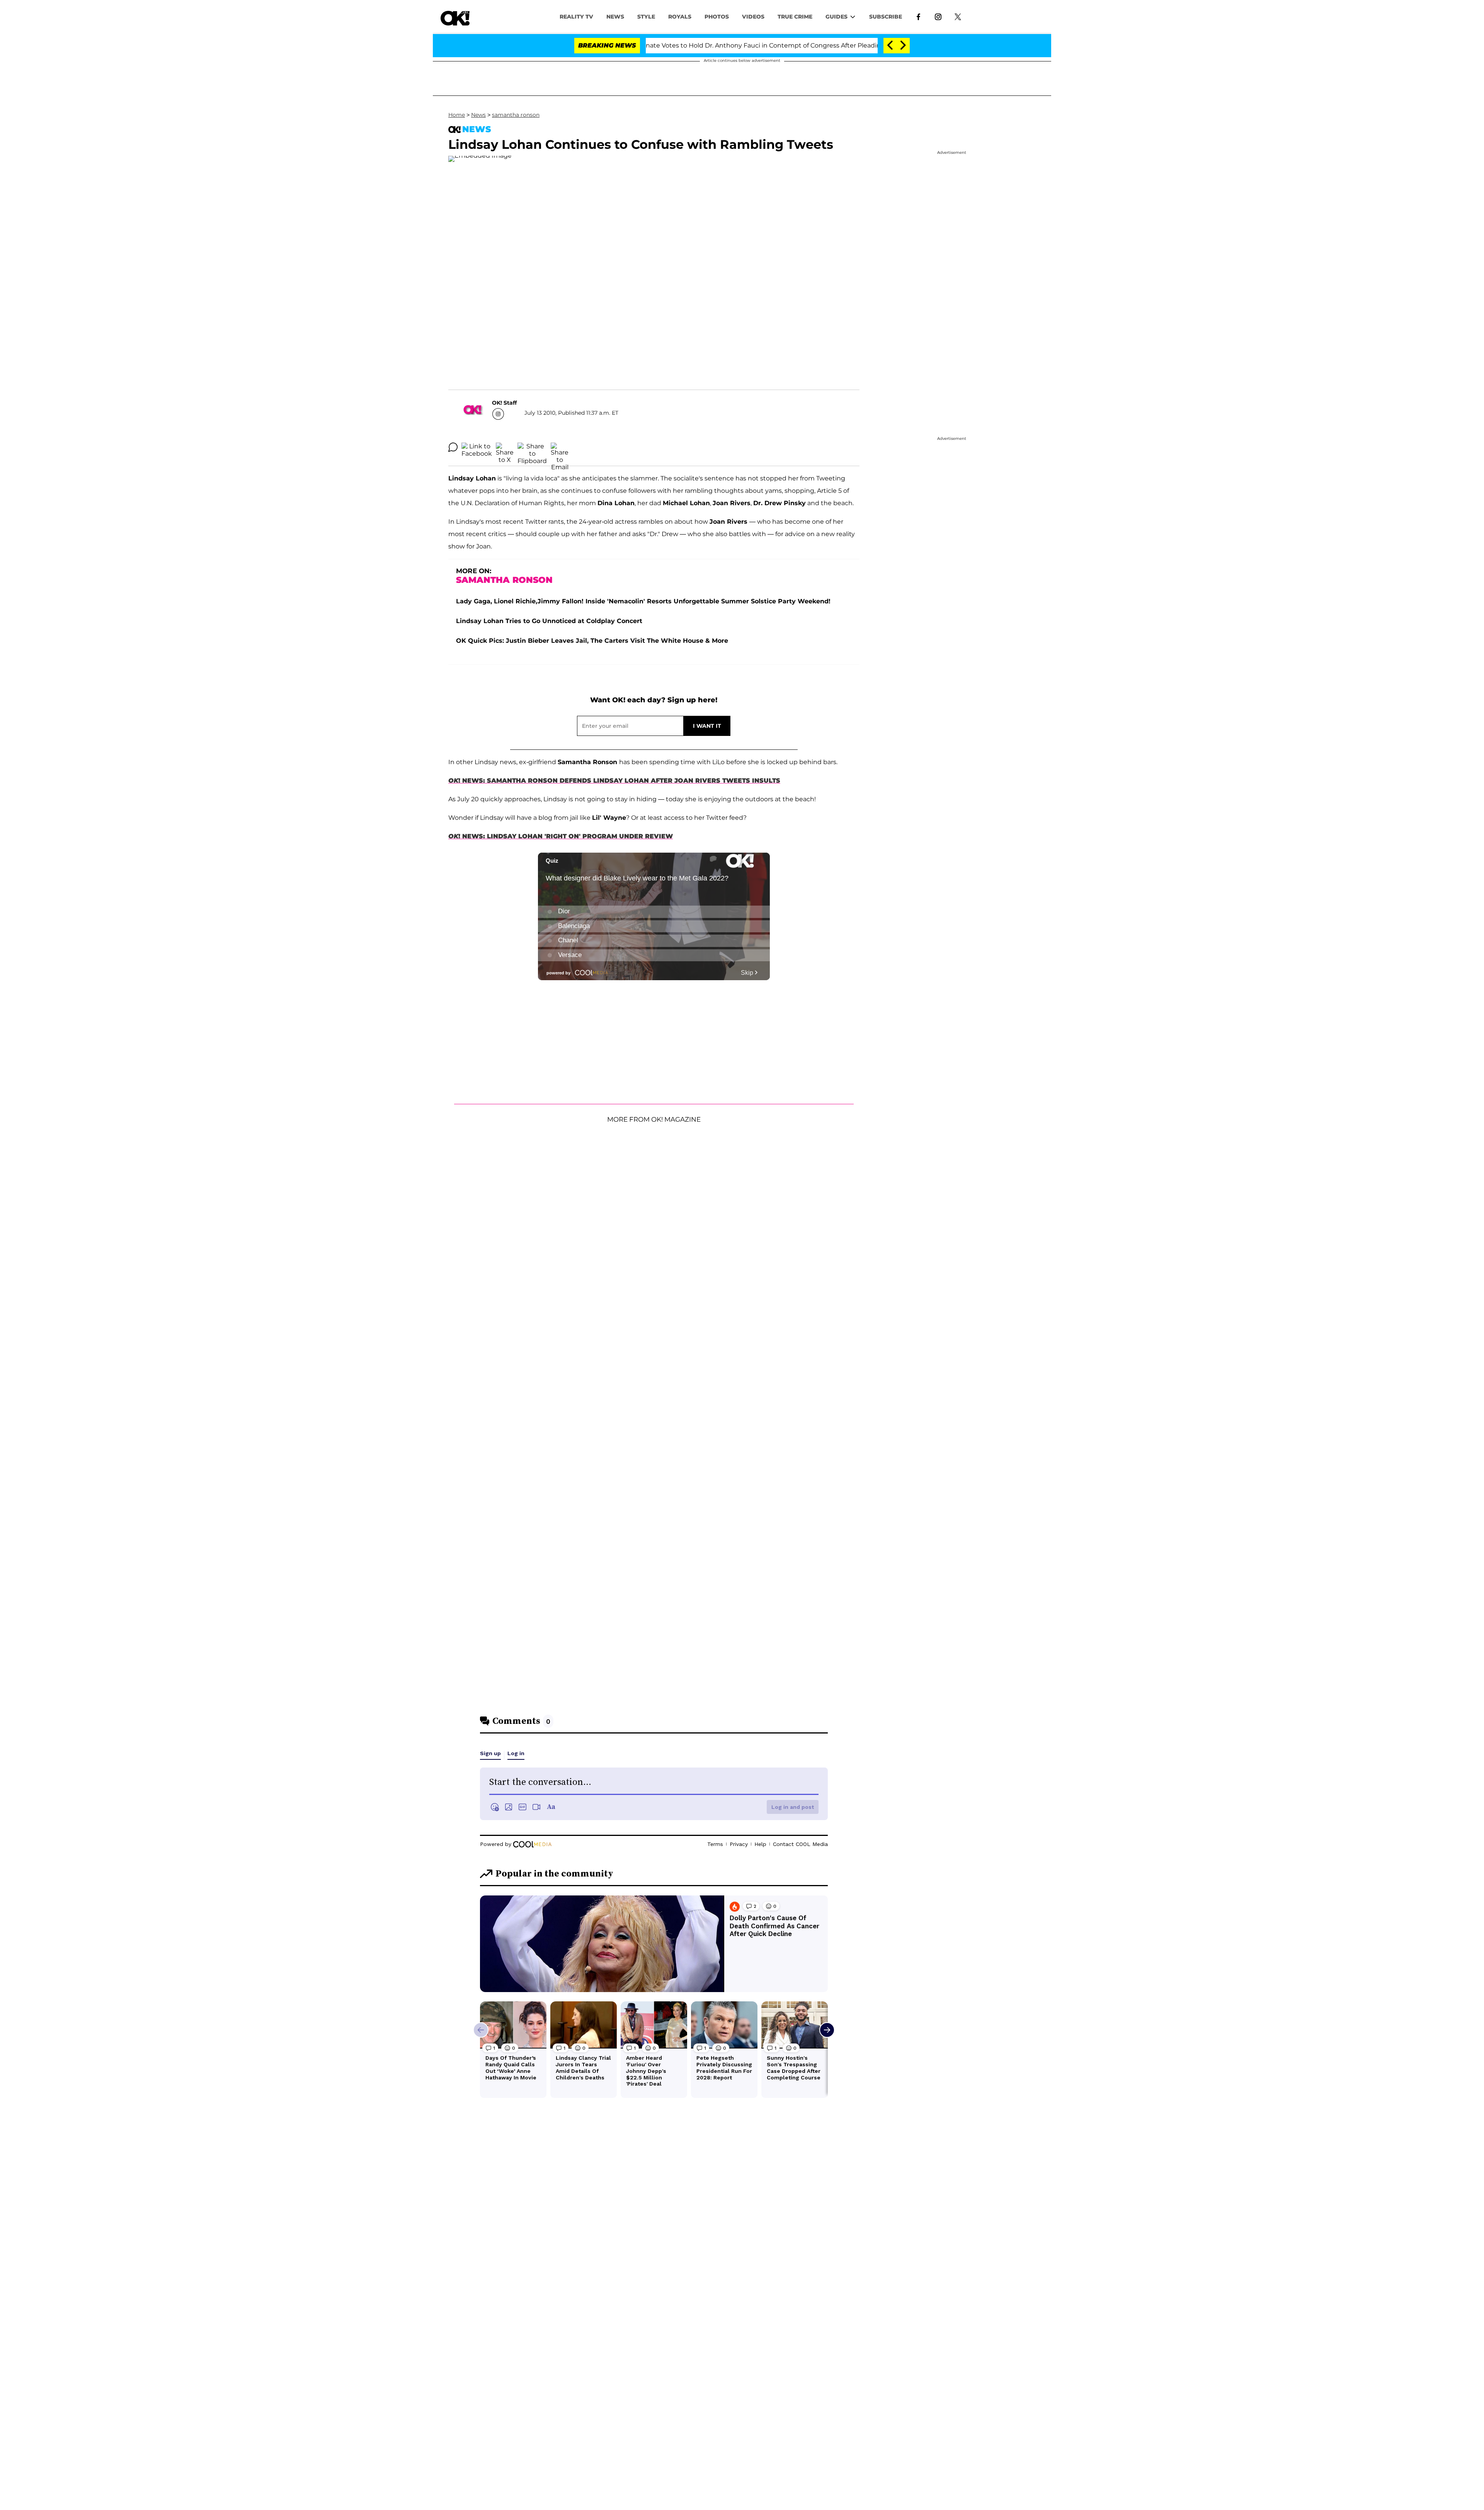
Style (646, 17)
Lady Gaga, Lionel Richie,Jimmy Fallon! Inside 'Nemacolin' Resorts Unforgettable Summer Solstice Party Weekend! (643, 601)
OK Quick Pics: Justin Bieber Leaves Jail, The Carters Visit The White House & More (592, 641)
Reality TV (576, 17)
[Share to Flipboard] (532, 447)
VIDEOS (753, 17)
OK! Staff (504, 403)
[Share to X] (505, 447)
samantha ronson (516, 115)
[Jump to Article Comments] (453, 447)
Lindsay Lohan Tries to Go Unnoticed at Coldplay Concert (549, 621)
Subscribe (886, 17)
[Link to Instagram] (938, 16)
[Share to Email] (560, 447)
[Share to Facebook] (477, 447)
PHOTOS (717, 17)
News (478, 115)
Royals (680, 17)
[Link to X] (958, 16)
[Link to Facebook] (918, 16)
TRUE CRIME (795, 17)
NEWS (615, 17)
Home (457, 115)
